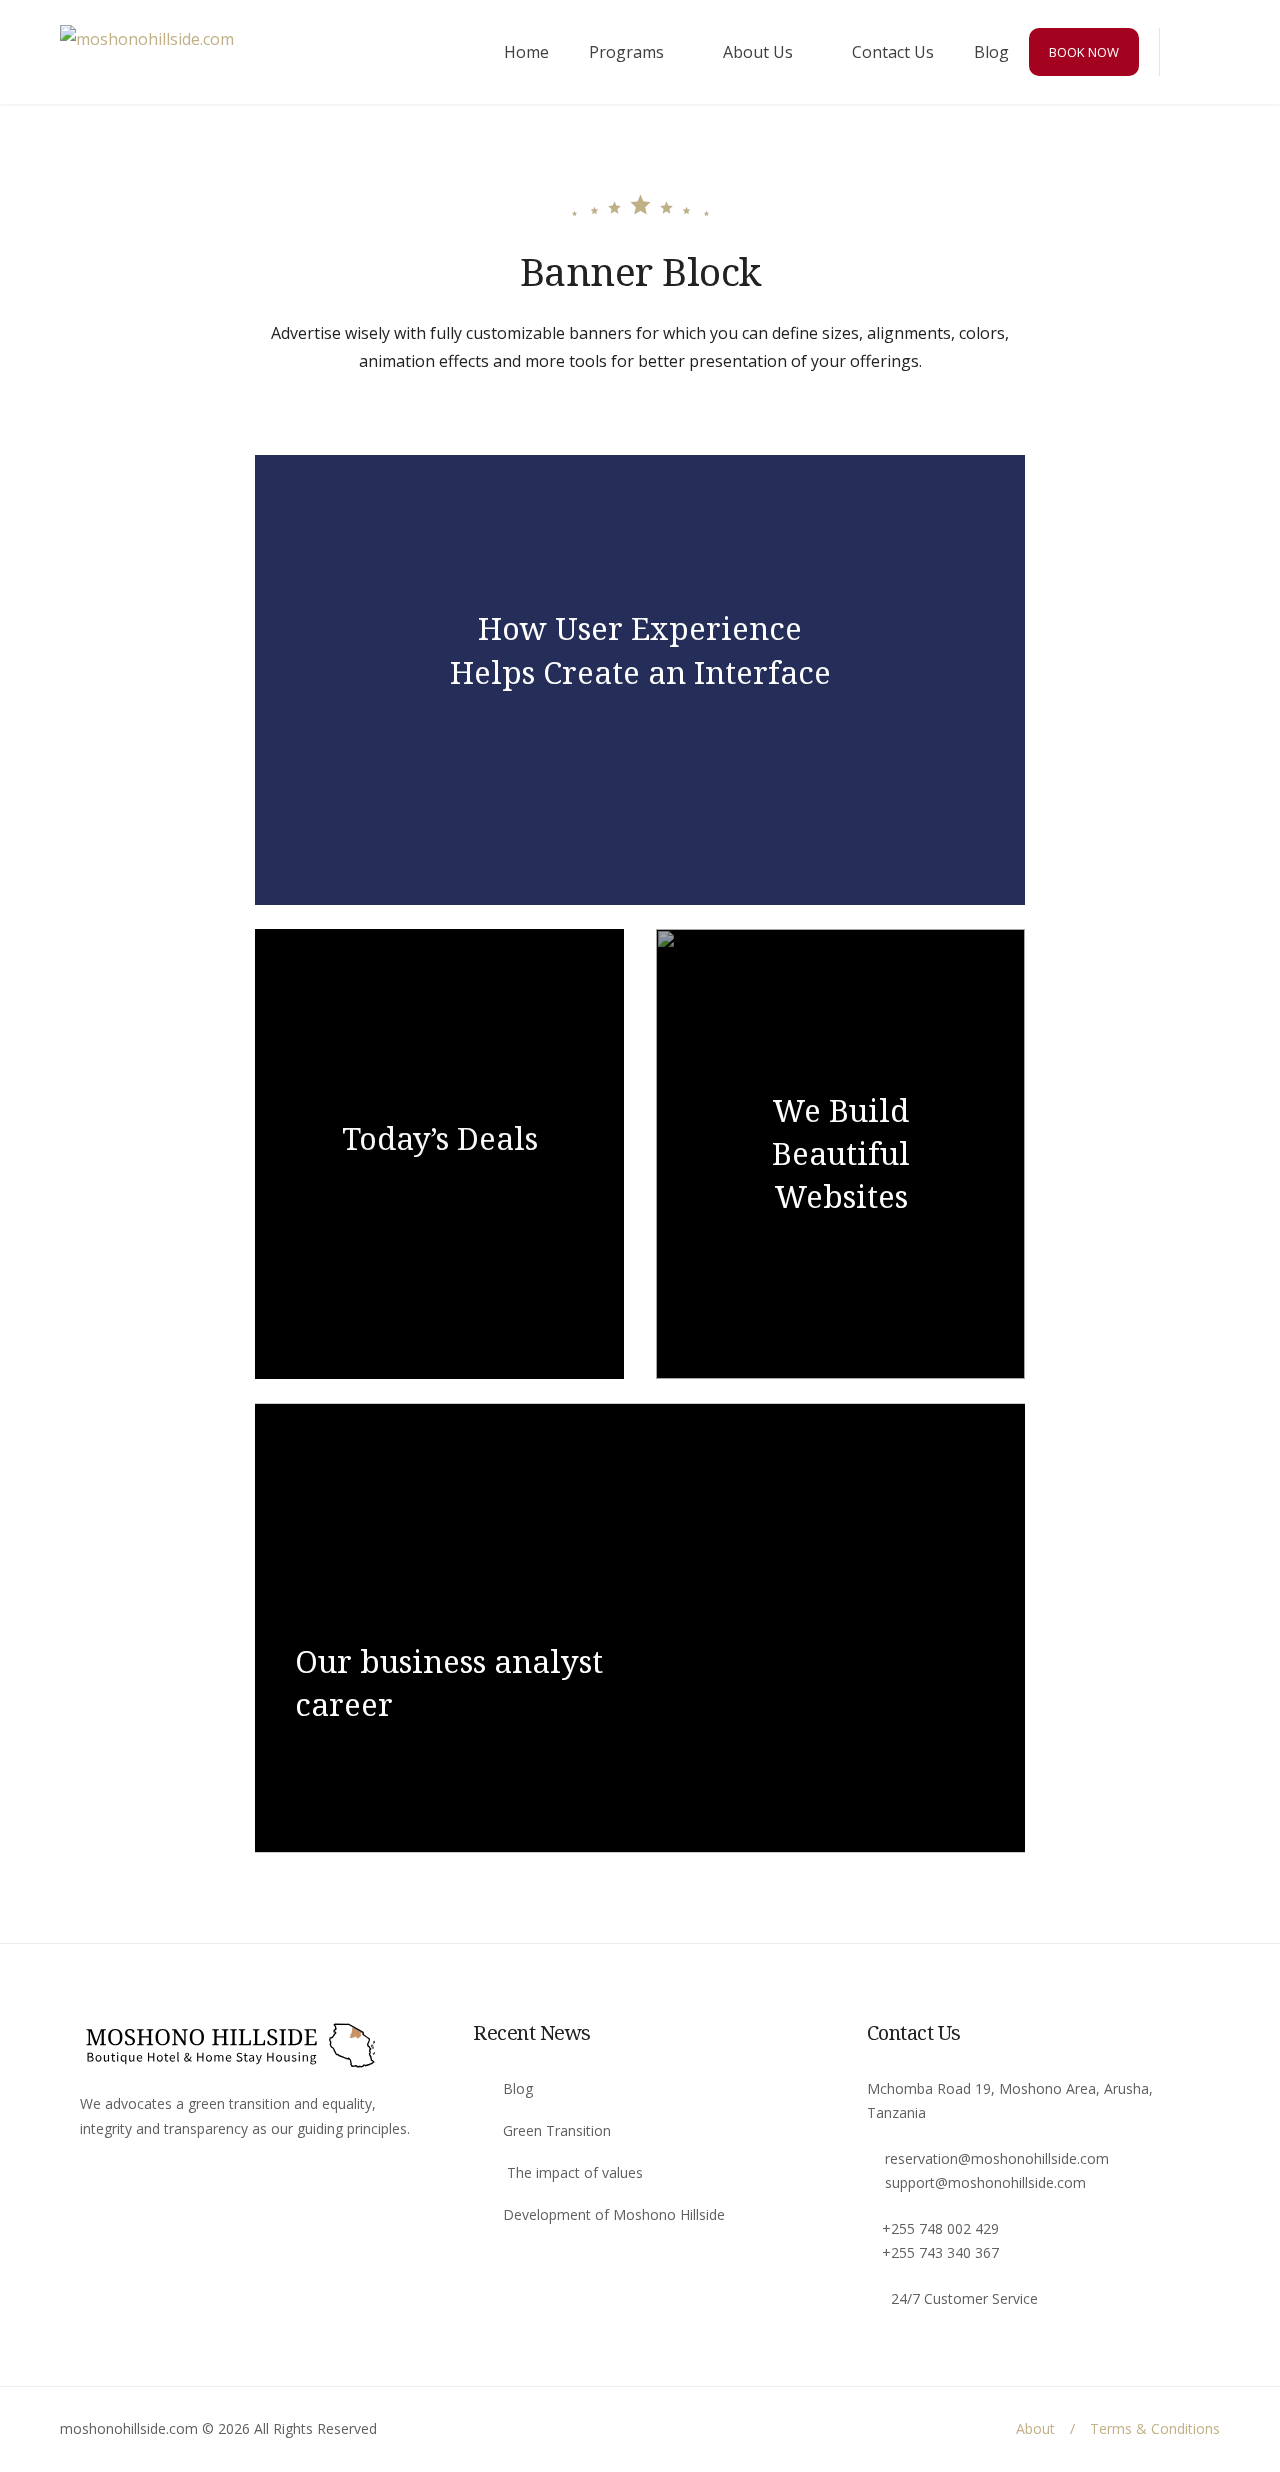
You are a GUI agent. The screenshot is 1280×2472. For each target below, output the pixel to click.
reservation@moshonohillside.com (997, 2158)
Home (526, 52)
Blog (991, 52)
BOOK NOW (1084, 52)
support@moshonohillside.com (985, 2182)
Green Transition (557, 2130)
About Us (758, 52)
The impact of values (573, 2172)
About (1035, 2428)
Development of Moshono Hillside (614, 2214)
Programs (626, 52)
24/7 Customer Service (964, 2298)
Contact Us (893, 52)
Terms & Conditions (1155, 2428)
